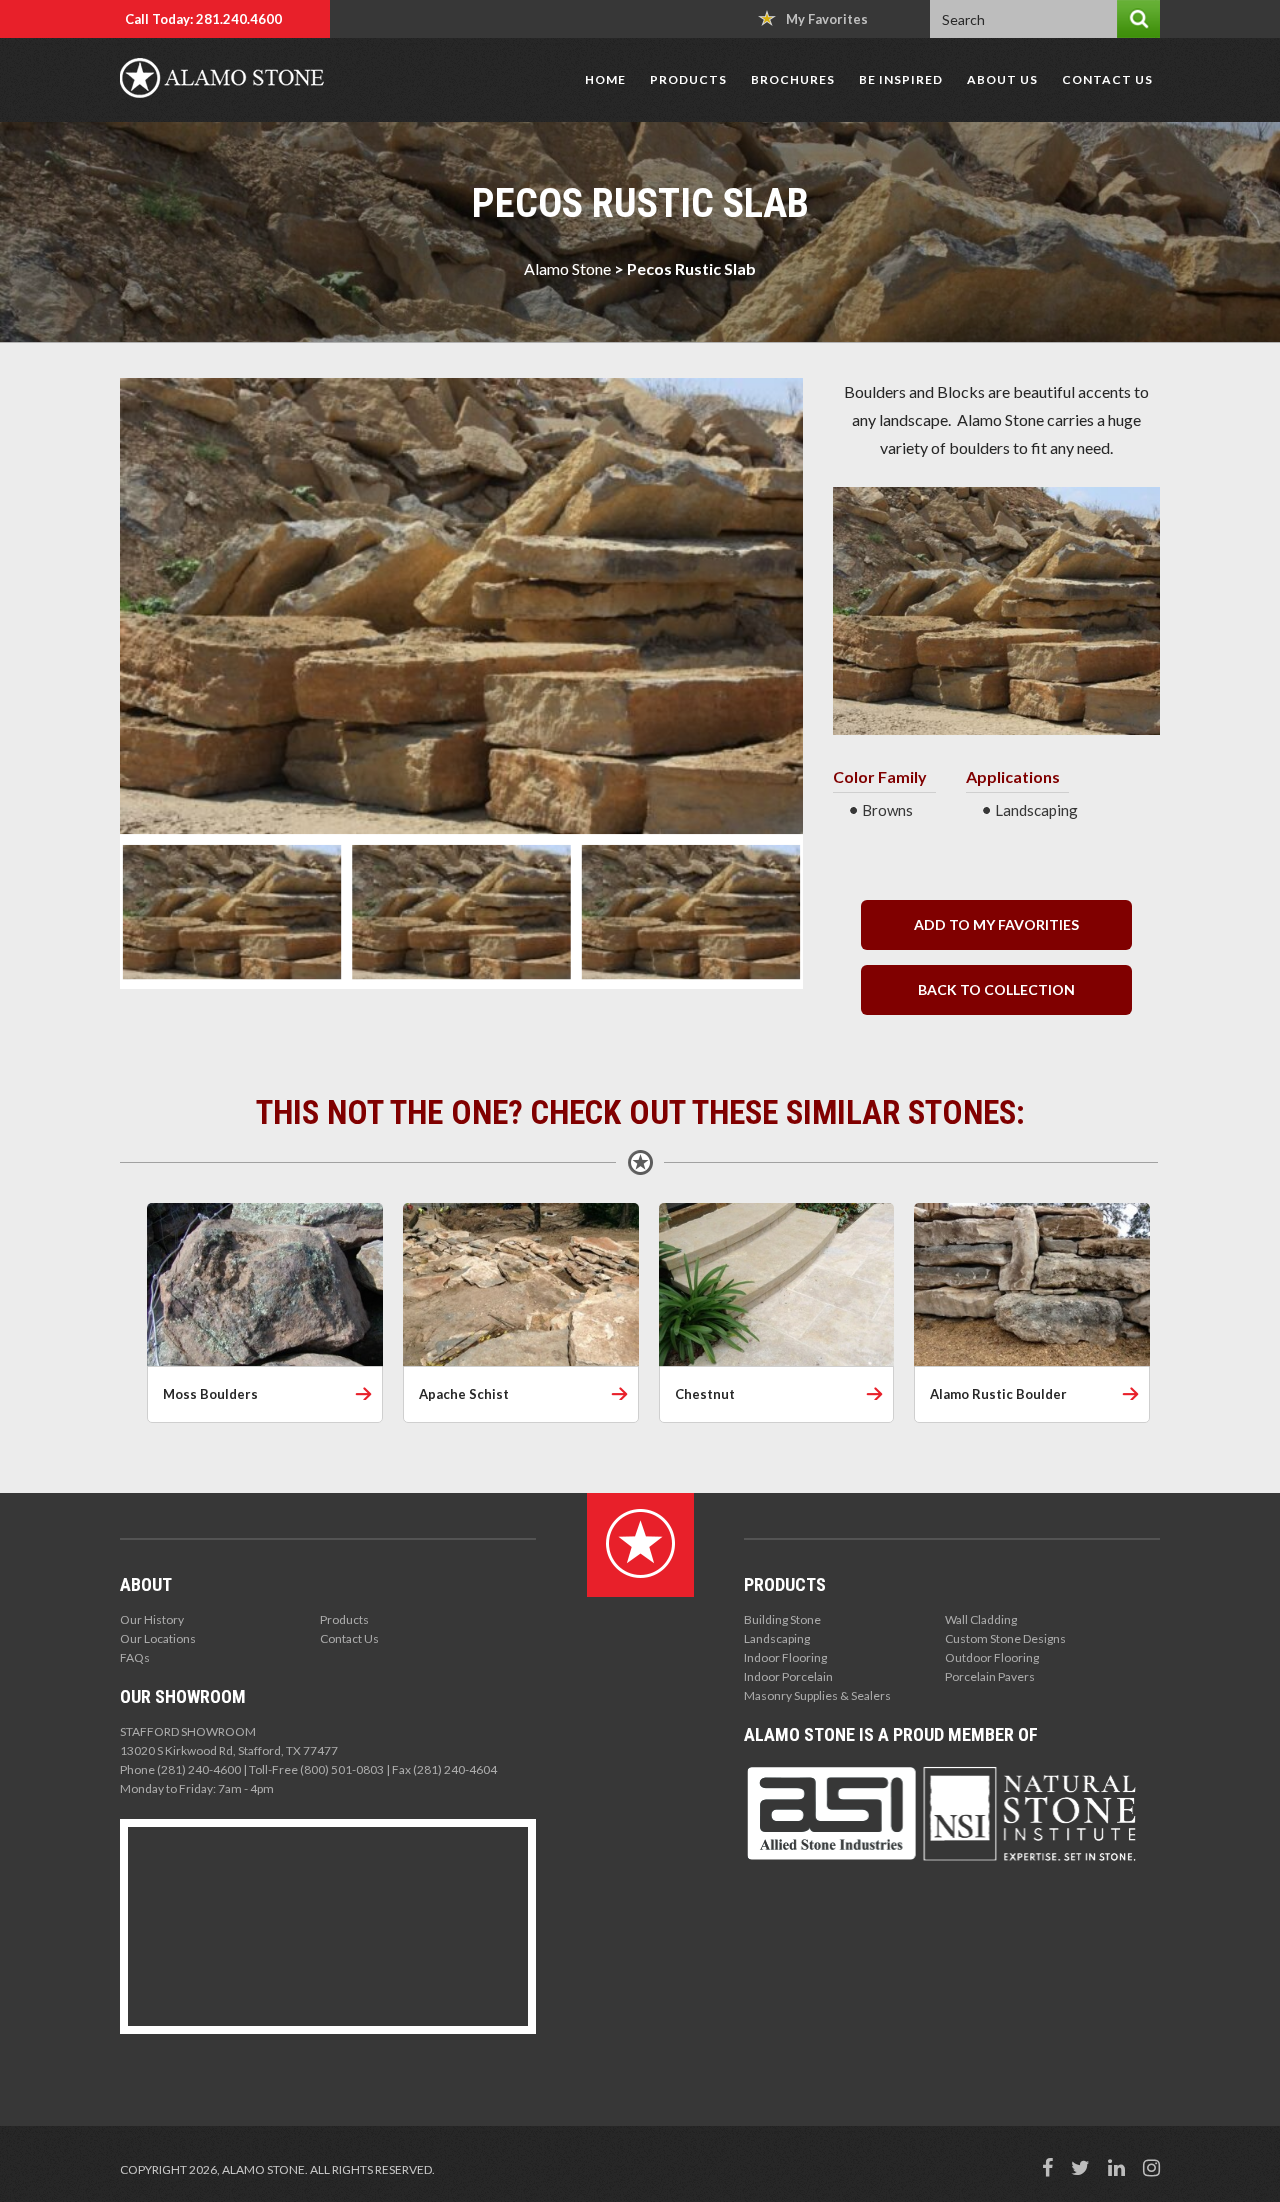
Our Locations (158, 1638)
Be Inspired (901, 79)
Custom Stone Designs (1005, 1638)
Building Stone (782, 1619)
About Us (1002, 79)
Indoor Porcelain (788, 1676)
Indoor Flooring (785, 1657)
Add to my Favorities (996, 924)
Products (688, 79)
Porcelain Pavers (990, 1676)
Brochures (793, 79)
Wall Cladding (981, 1619)
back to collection (996, 989)
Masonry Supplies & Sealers (817, 1695)
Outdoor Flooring (992, 1657)
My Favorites (827, 19)
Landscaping (777, 1638)
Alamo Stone (567, 268)
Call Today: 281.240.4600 (203, 19)
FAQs (135, 1657)
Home (605, 79)
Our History (152, 1619)
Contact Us (1107, 79)
